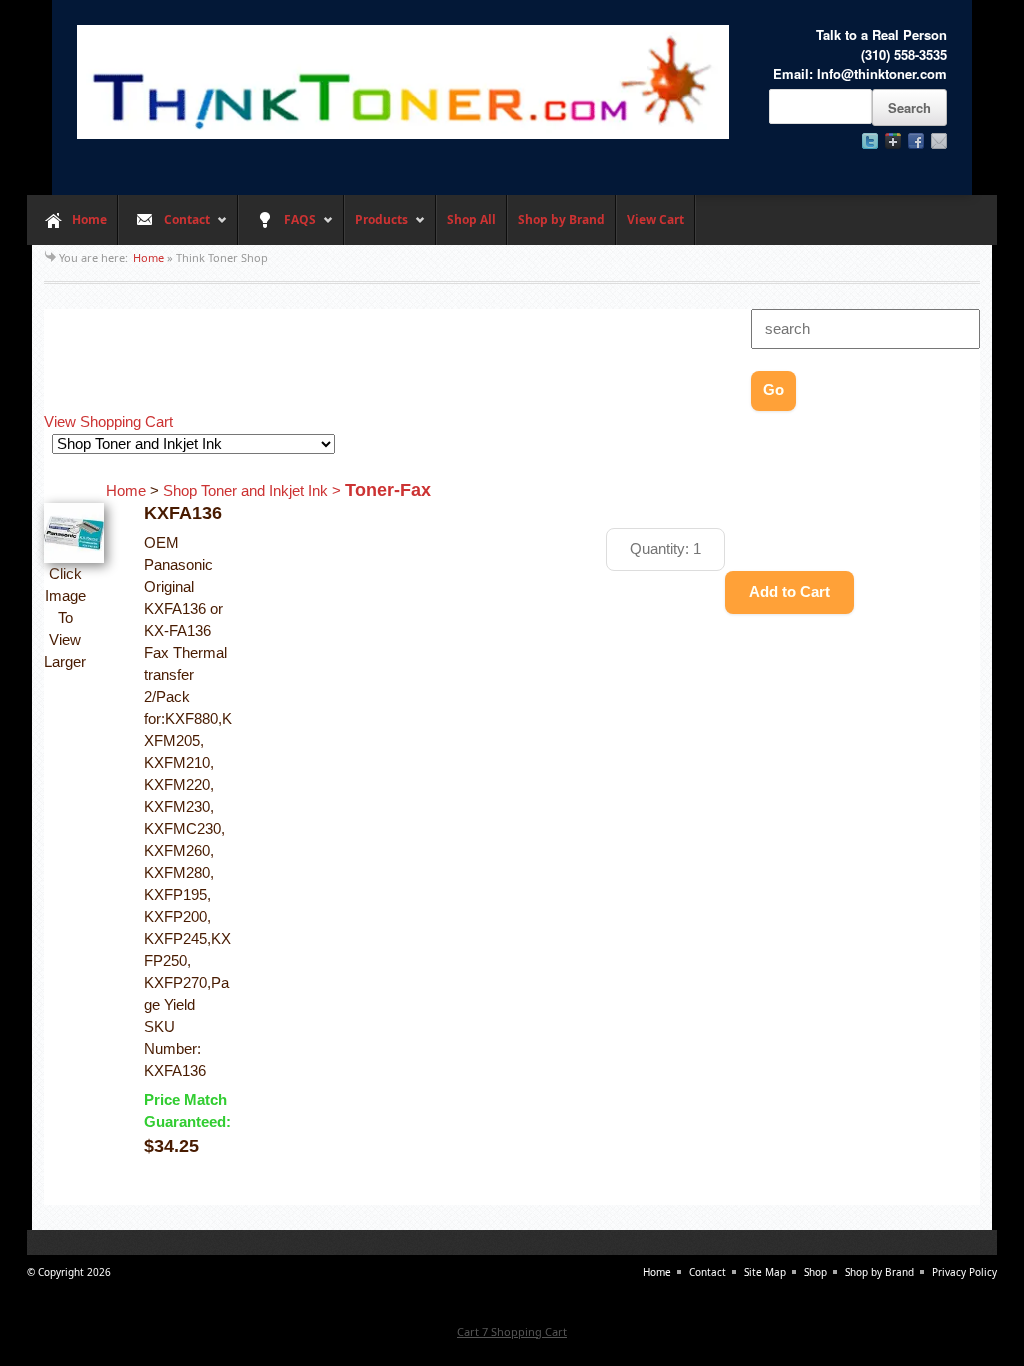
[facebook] (916, 141)
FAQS (277, 228)
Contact (164, 228)
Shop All (471, 219)
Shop (815, 1272)
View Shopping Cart (108, 422)
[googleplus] (893, 141)
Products (376, 228)
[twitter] (870, 141)
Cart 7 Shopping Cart (512, 1331)
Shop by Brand (561, 219)
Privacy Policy (964, 1272)
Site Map (765, 1272)
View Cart (655, 219)
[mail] (939, 141)
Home (89, 219)
